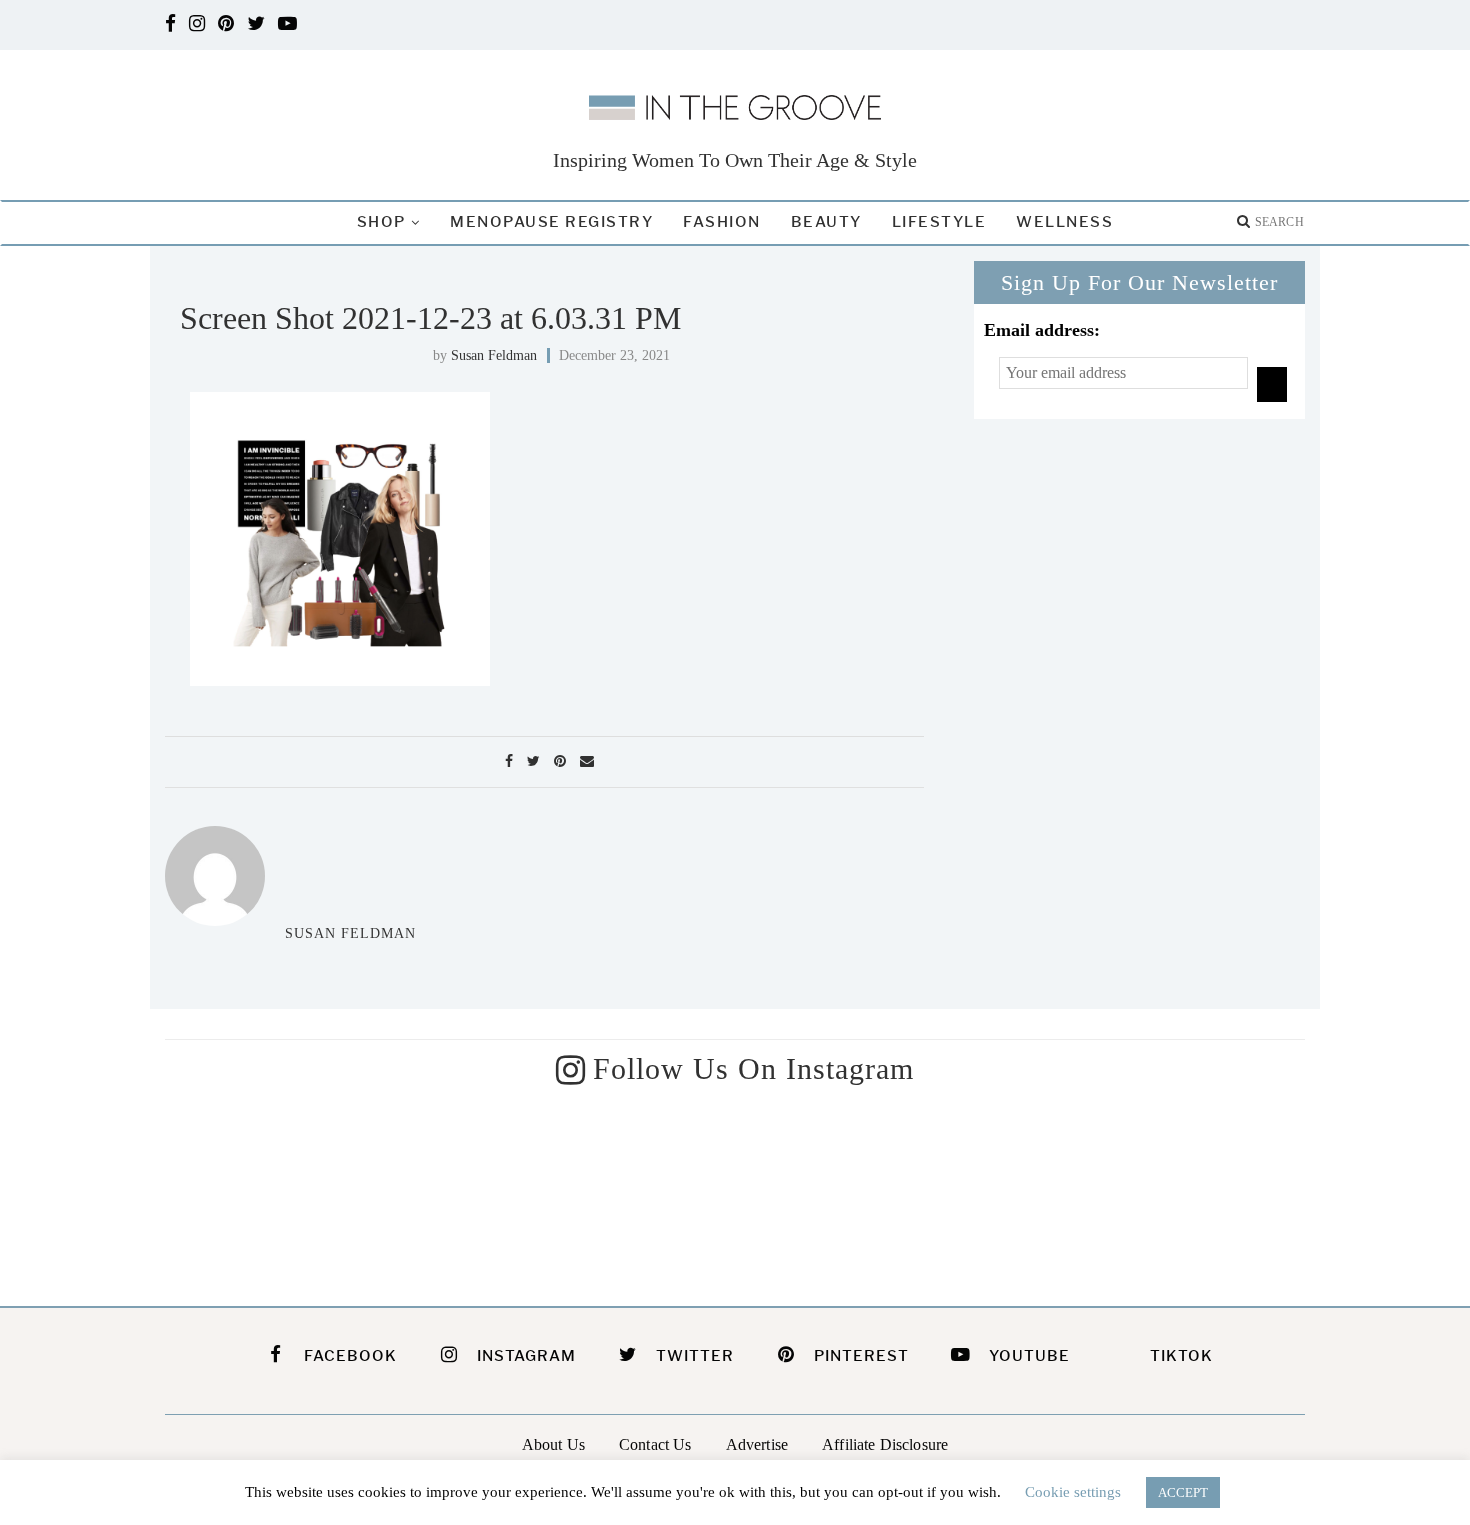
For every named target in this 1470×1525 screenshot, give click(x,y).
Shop (381, 222)
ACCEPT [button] (1183, 1492)
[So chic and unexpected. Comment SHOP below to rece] (1174, 1190)
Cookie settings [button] (1073, 1492)
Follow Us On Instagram (753, 1068)
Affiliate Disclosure (885, 1444)
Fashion (722, 222)
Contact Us (655, 1444)
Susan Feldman (494, 355)
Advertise (757, 1444)
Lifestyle (939, 222)
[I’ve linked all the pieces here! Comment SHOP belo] (589, 1190)
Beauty (826, 222)
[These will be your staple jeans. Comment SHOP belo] (296, 1190)
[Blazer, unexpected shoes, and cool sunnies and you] (881, 1190)
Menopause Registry (551, 222)
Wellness (1064, 222)
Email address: (1042, 330)
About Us (553, 1444)
